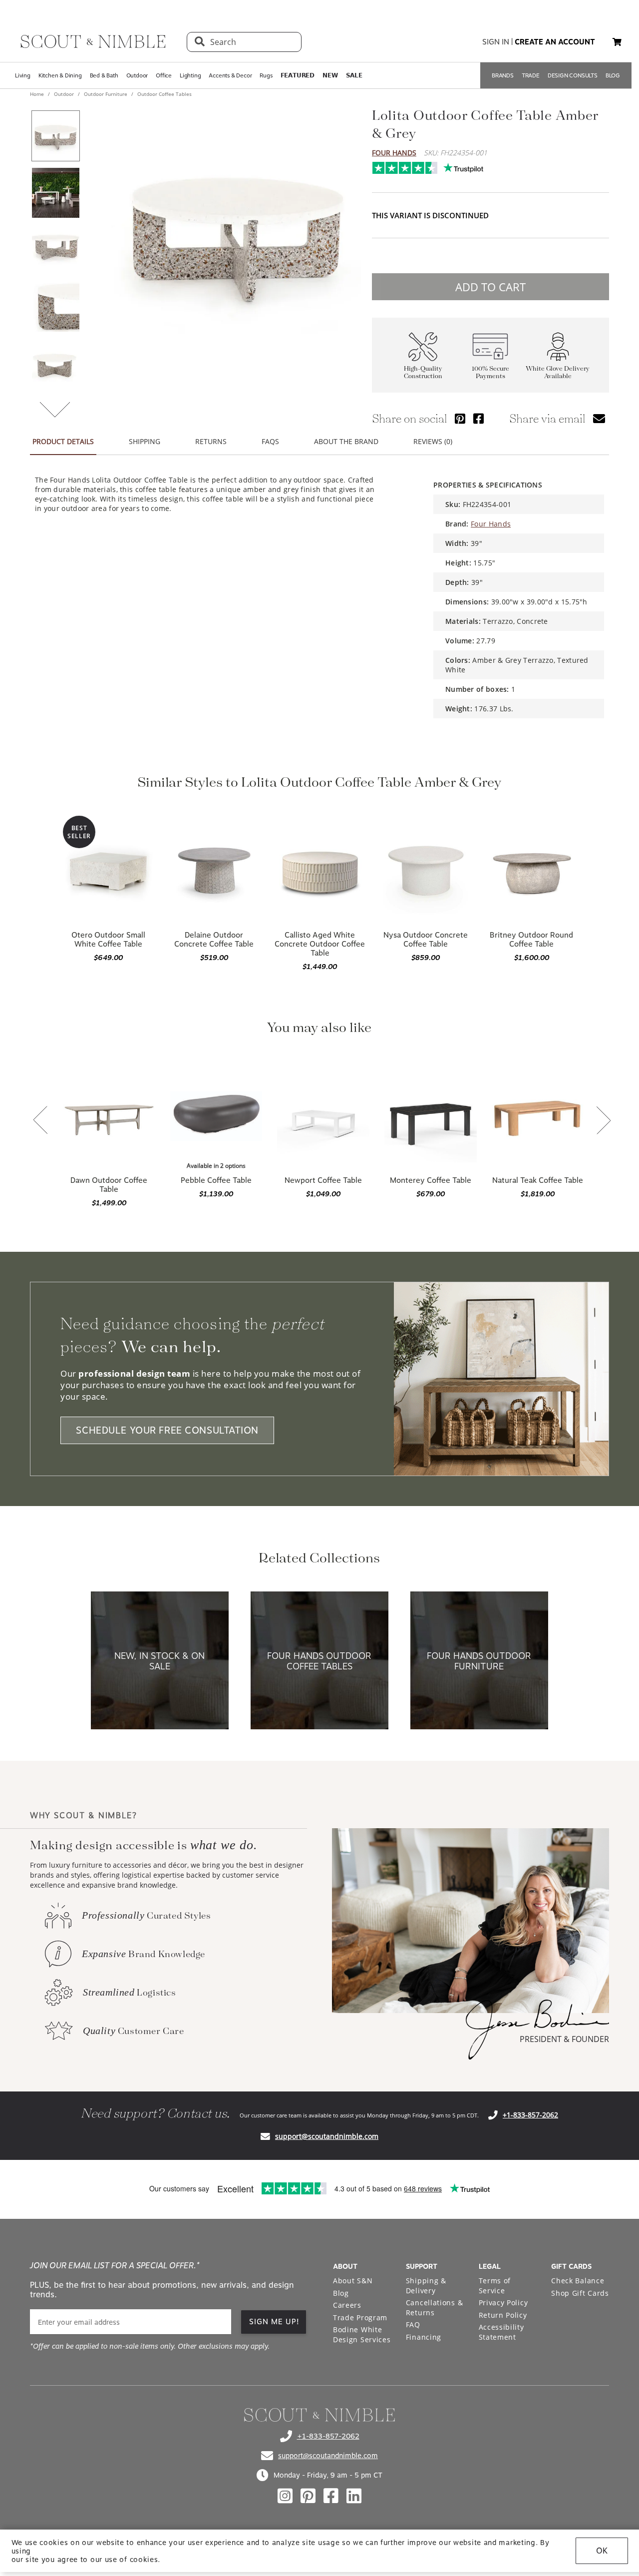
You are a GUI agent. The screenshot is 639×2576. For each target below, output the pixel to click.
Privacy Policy (503, 2303)
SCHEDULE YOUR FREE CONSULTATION (167, 1430)
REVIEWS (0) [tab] (433, 441)
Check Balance (578, 2281)
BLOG (613, 75)
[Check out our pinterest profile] (308, 2496)
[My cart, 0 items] (617, 42)
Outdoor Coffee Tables (164, 94)
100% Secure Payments (490, 373)
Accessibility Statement (501, 2332)
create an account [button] (555, 42)
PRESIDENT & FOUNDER (564, 2039)
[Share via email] (599, 418)
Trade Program (360, 2318)
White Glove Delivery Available (558, 373)
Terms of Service (495, 2286)
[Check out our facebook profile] (331, 2496)
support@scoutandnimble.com (327, 2136)
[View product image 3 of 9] (55, 250)
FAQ (413, 2324)
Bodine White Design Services (362, 2334)
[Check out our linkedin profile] (354, 2496)
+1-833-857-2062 (530, 2115)
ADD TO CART (490, 287)
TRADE (531, 75)
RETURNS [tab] (211, 441)
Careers (347, 2305)
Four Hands (394, 153)
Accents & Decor (230, 75)
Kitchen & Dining (60, 75)
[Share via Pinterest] (460, 418)
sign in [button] (496, 42)
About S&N (353, 2281)
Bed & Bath (104, 75)
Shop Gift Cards (580, 2293)
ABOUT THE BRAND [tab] (346, 441)
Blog (341, 2293)
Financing (424, 2337)
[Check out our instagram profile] (285, 2496)
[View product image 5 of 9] (55, 364)
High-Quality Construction (423, 373)
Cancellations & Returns (435, 2308)
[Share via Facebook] (479, 418)
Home (38, 94)
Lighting (190, 75)
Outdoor (137, 75)
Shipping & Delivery (426, 2286)
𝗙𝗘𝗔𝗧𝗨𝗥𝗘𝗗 (298, 75)
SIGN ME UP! (274, 2322)
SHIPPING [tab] (145, 441)
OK (602, 2551)
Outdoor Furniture (106, 94)
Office (164, 75)
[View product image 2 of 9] (55, 193)
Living (23, 75)
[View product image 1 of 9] (55, 136)
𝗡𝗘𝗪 (330, 75)
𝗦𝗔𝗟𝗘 (354, 75)
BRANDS (503, 75)
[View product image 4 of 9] (55, 307)
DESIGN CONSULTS (573, 75)
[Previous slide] (40, 1121)
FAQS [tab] (270, 441)
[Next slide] (604, 1121)
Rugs (266, 75)
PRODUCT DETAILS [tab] (63, 441)
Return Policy (503, 2315)
